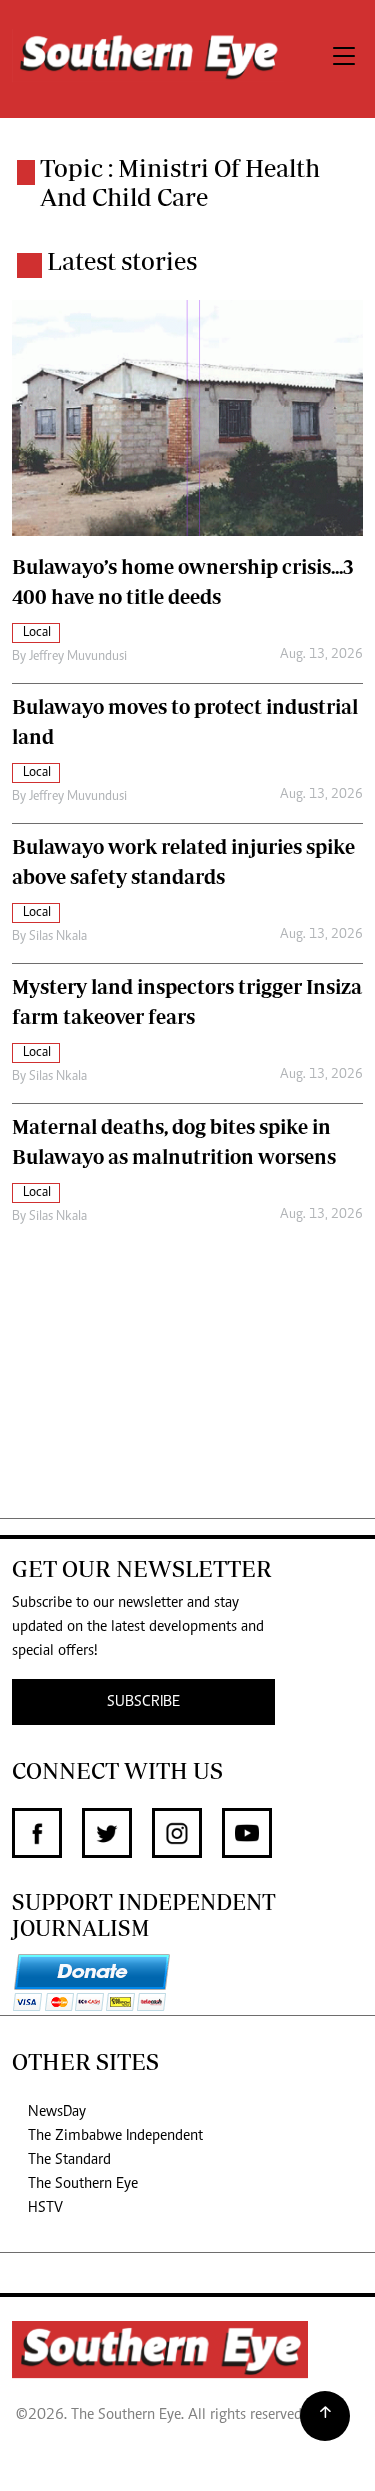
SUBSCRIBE (143, 1702)
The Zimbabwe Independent (115, 2136)
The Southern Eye (83, 2184)
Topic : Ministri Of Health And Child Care (180, 182)
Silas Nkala (58, 937)
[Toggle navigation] (344, 59)
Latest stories (122, 261)
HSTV (45, 2208)
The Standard (69, 2160)
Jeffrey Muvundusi (78, 657)
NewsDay (57, 2112)
